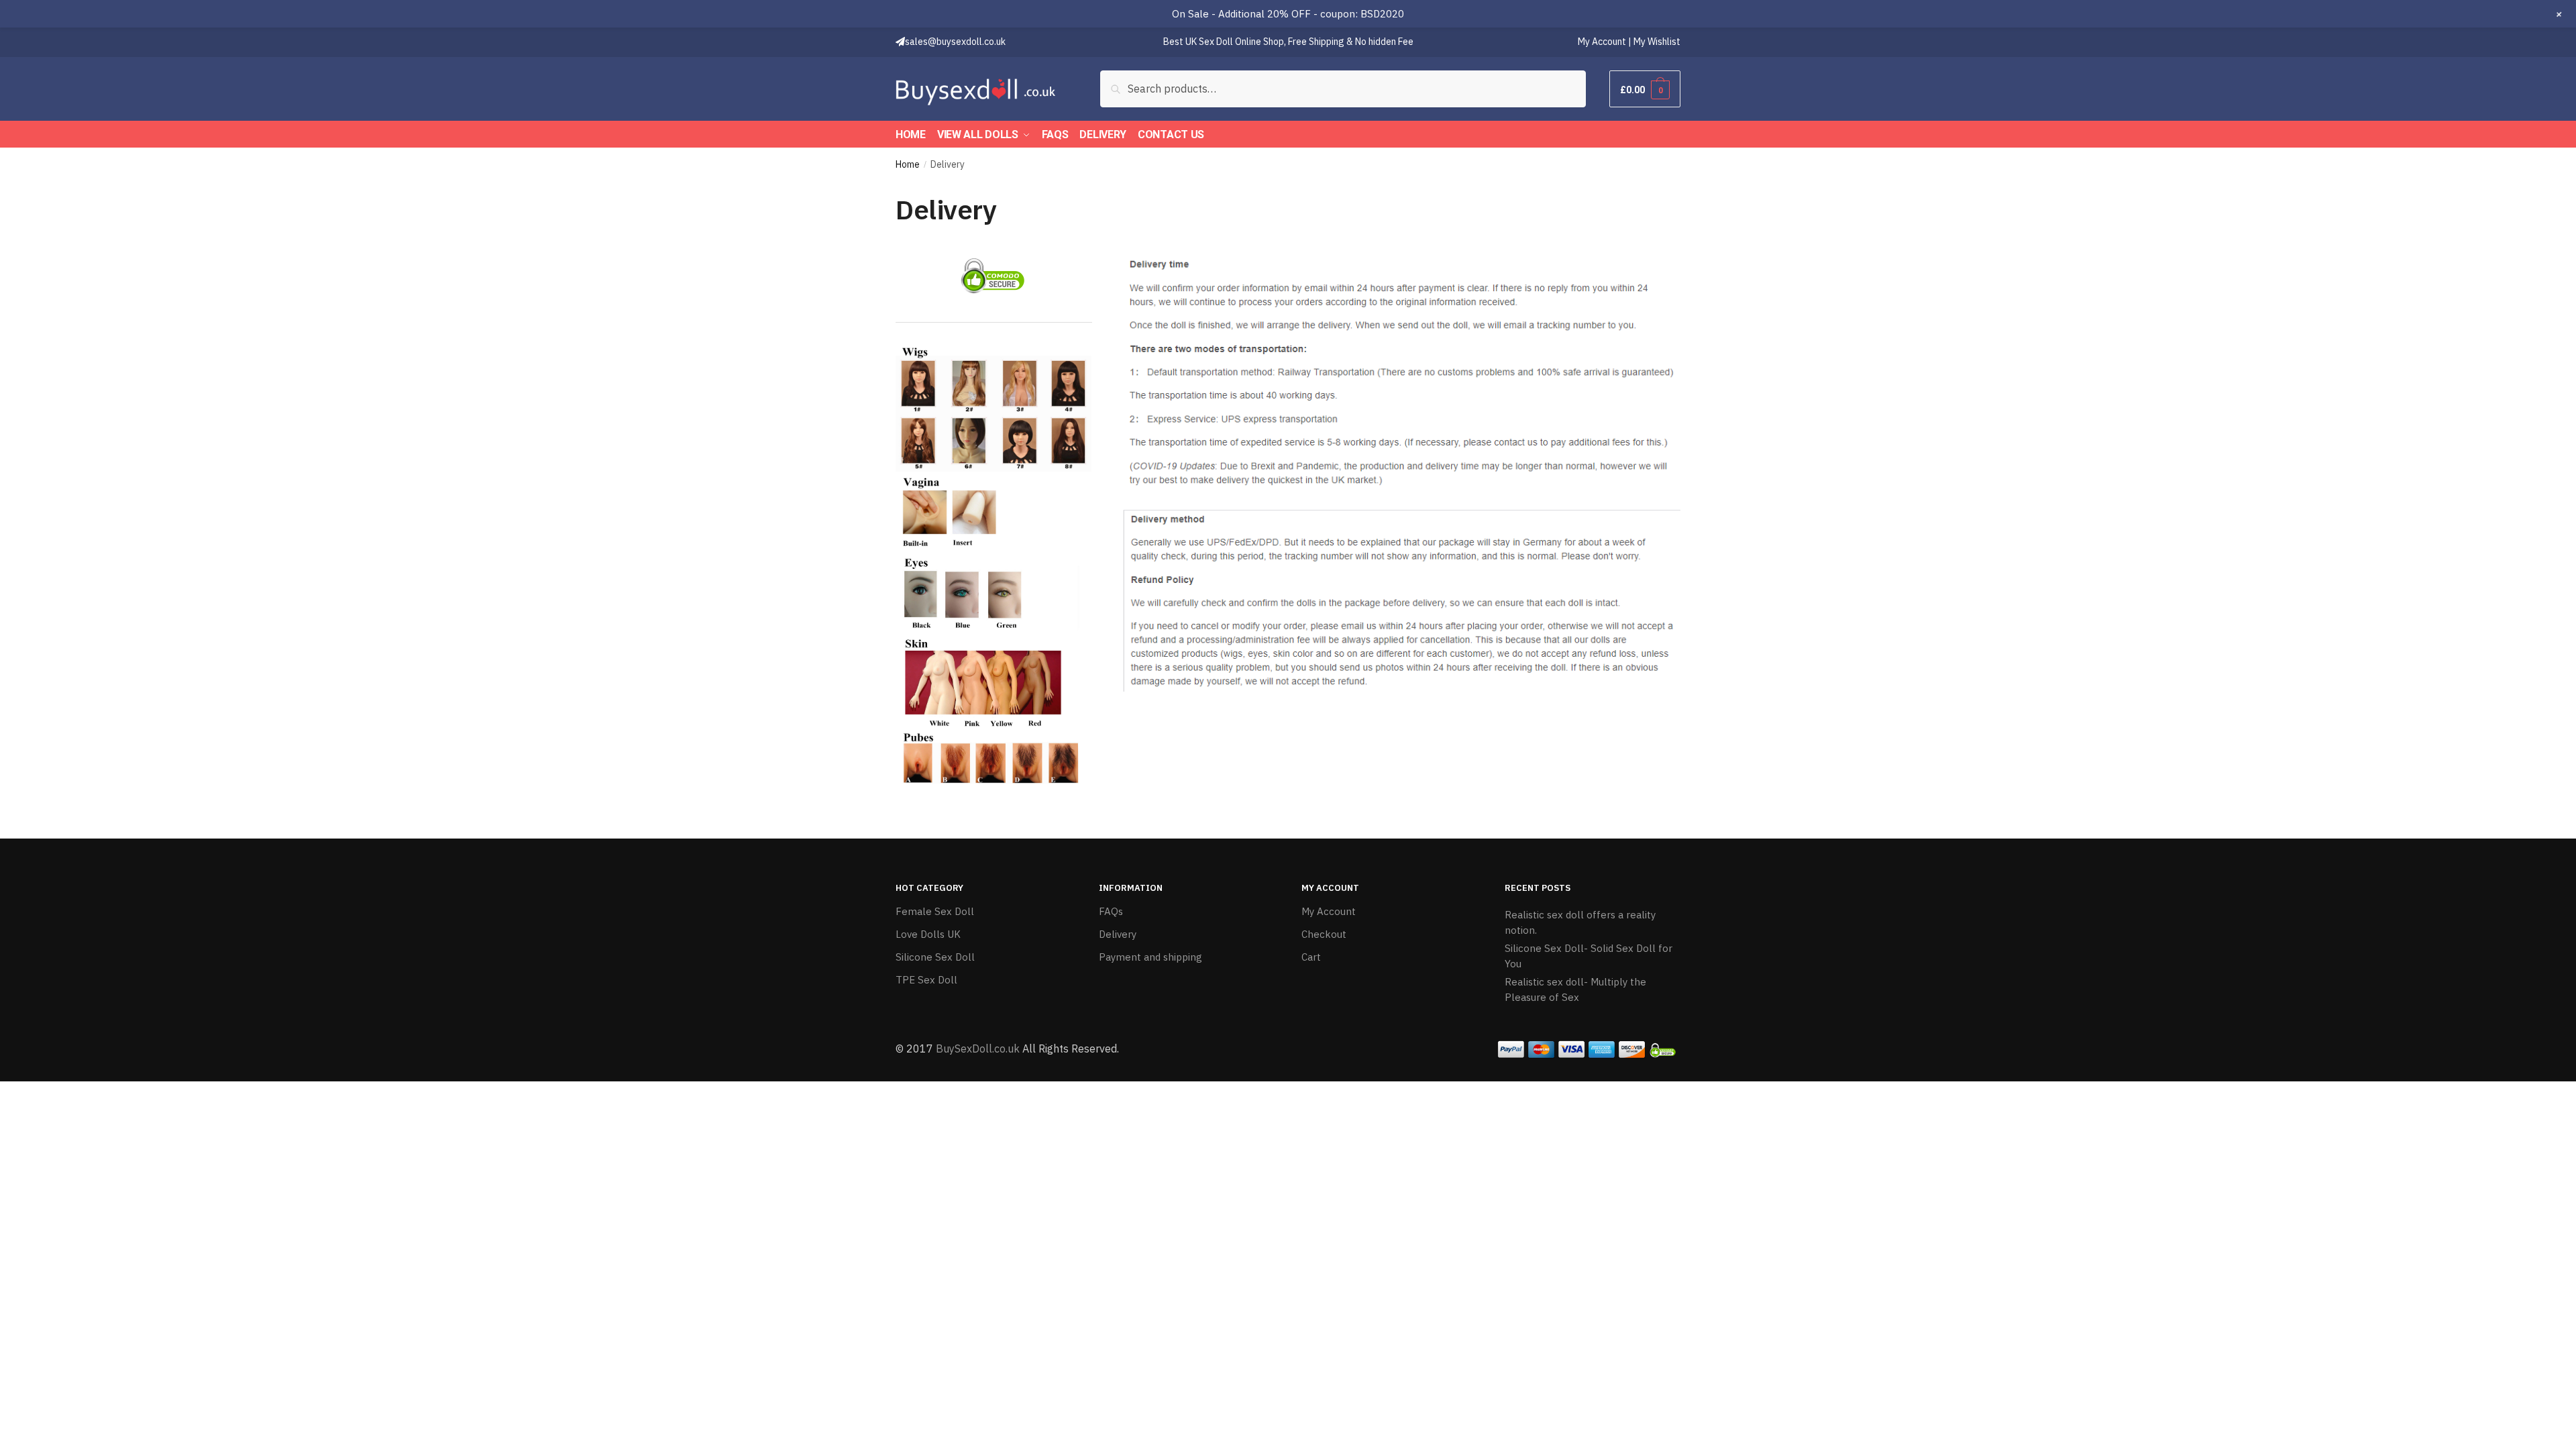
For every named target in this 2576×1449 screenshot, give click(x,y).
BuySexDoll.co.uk (978, 1049)
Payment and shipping (1150, 957)
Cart (1311, 957)
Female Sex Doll (935, 911)
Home (908, 164)
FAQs (1111, 911)
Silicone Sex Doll (935, 957)
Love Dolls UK (928, 934)
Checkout (1324, 934)
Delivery (1118, 934)
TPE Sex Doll (926, 980)
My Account (1329, 911)
